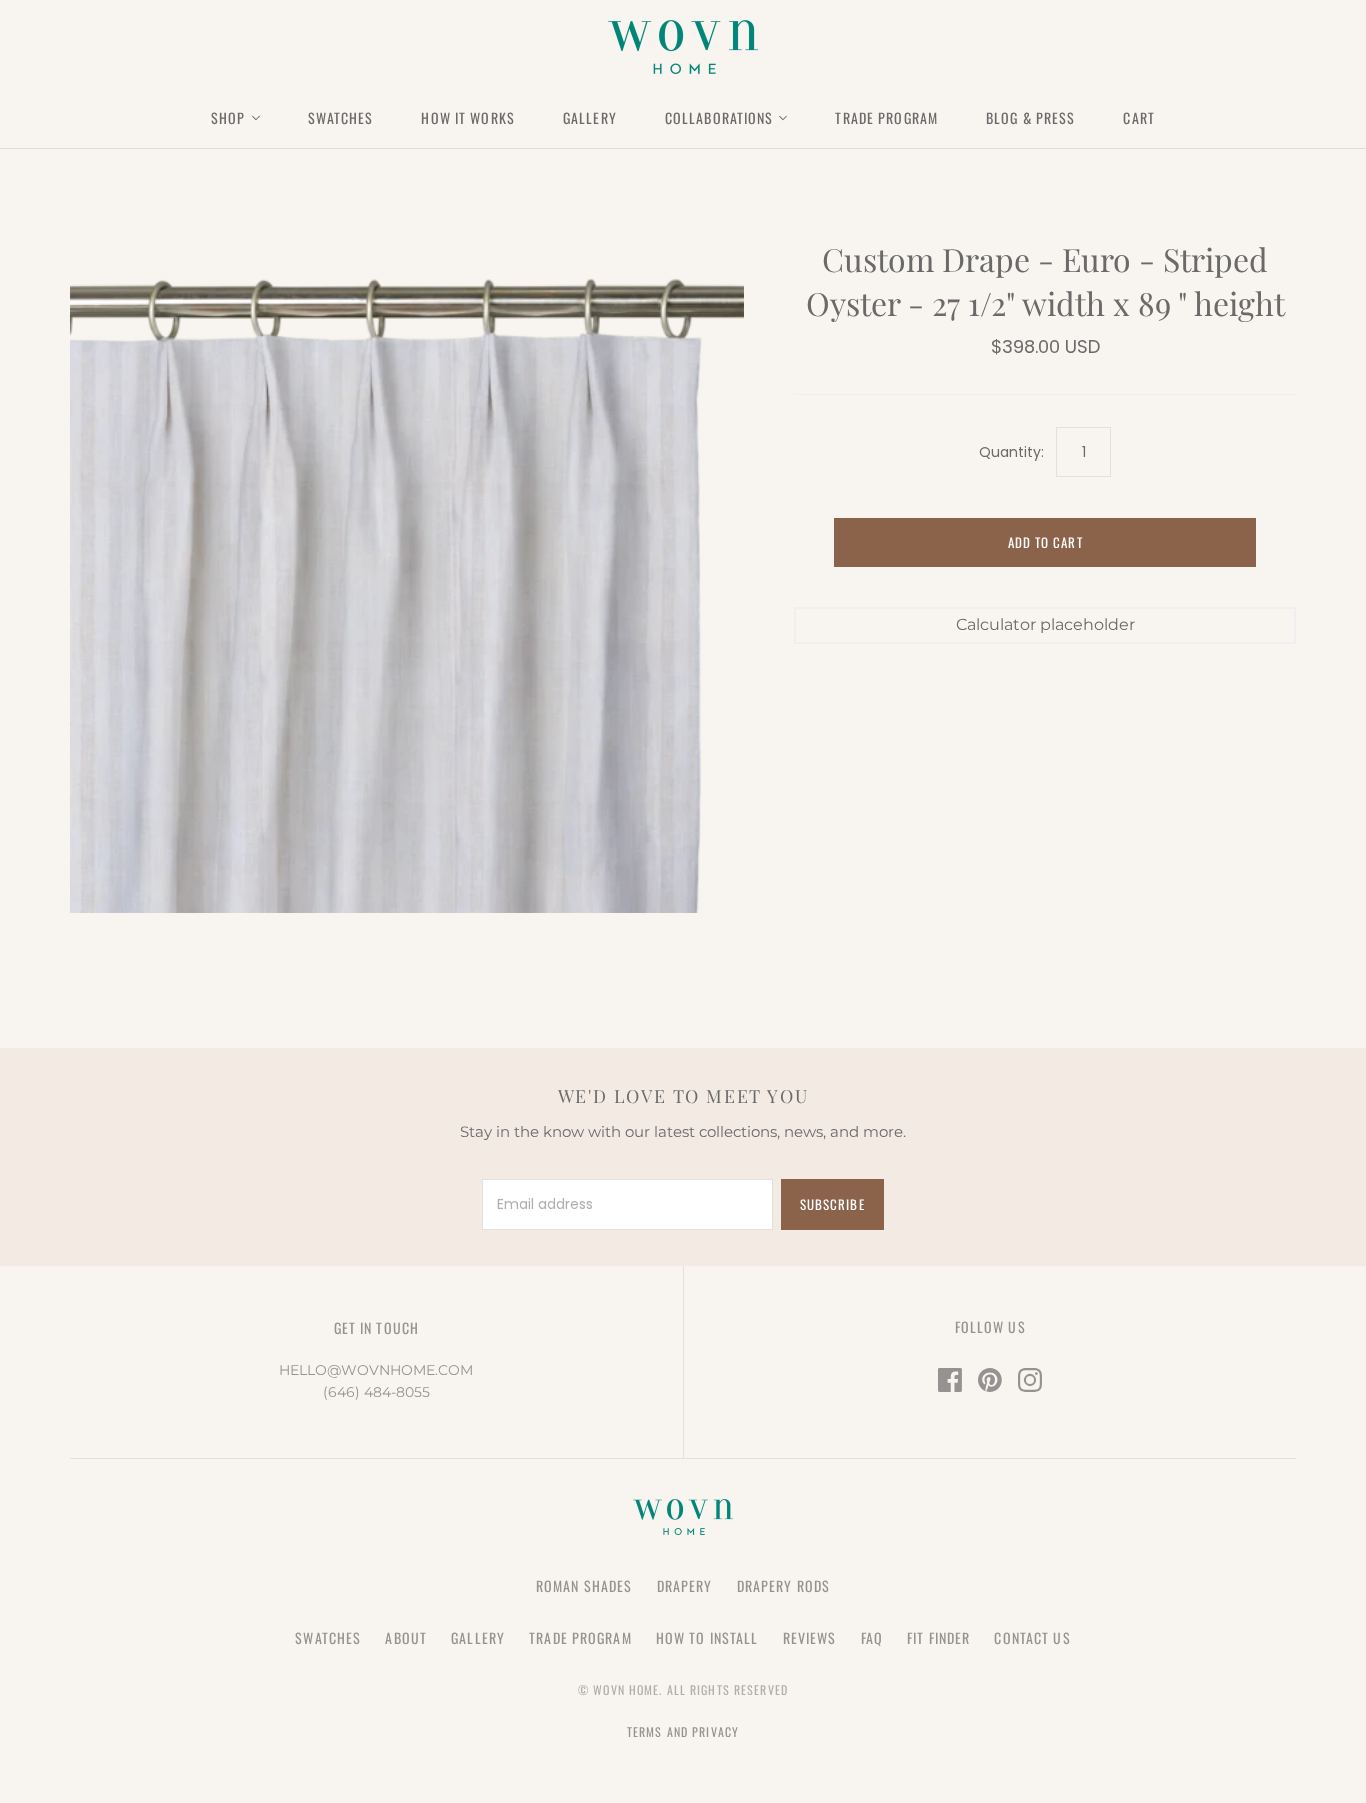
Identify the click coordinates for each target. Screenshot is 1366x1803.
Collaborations (719, 117)
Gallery (590, 117)
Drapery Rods (783, 1585)
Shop (228, 117)
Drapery (685, 1585)
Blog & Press (1030, 117)
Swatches (341, 117)
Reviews (810, 1637)
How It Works (467, 117)
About (406, 1637)
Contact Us (1032, 1637)
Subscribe (832, 1204)
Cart (1138, 117)
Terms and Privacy (683, 1731)
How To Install (707, 1637)
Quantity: (1011, 452)
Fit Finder (938, 1637)
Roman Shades (584, 1585)
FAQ (872, 1637)
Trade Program (886, 117)
